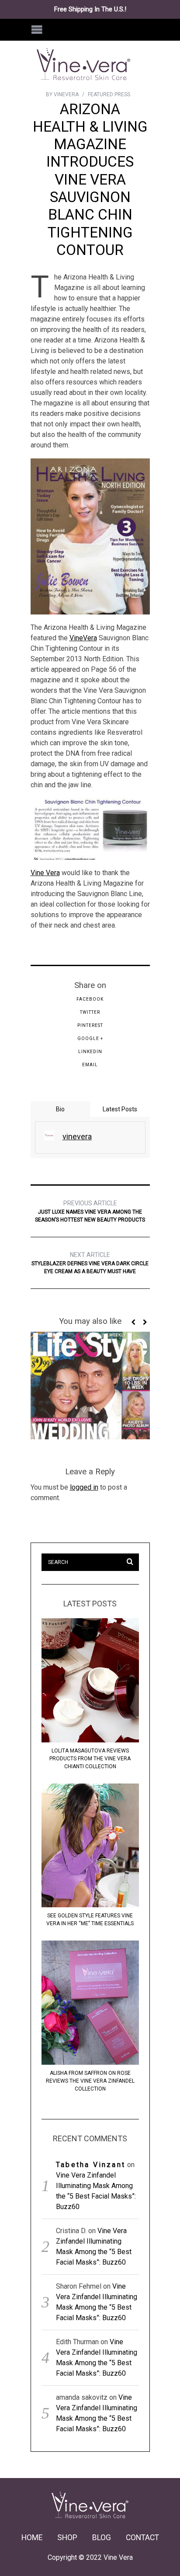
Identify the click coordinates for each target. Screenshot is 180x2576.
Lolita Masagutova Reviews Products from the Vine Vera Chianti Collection (90, 1759)
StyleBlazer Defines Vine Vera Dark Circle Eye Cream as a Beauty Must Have (90, 1263)
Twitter (90, 1012)
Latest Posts (120, 1109)
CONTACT (142, 2538)
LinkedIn (90, 1052)
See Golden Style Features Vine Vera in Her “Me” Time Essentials (90, 1920)
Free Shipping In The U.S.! (90, 9)
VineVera (83, 638)
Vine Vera (45, 873)
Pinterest (90, 1025)
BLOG (102, 2538)
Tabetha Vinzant (91, 2165)
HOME (32, 2538)
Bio (60, 1109)
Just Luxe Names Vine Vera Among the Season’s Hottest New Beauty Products (90, 1211)
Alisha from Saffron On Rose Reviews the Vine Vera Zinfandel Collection (90, 2081)
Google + (90, 1038)
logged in (84, 1487)
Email (90, 1065)
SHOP (67, 2538)
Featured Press (109, 94)
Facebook (90, 999)
